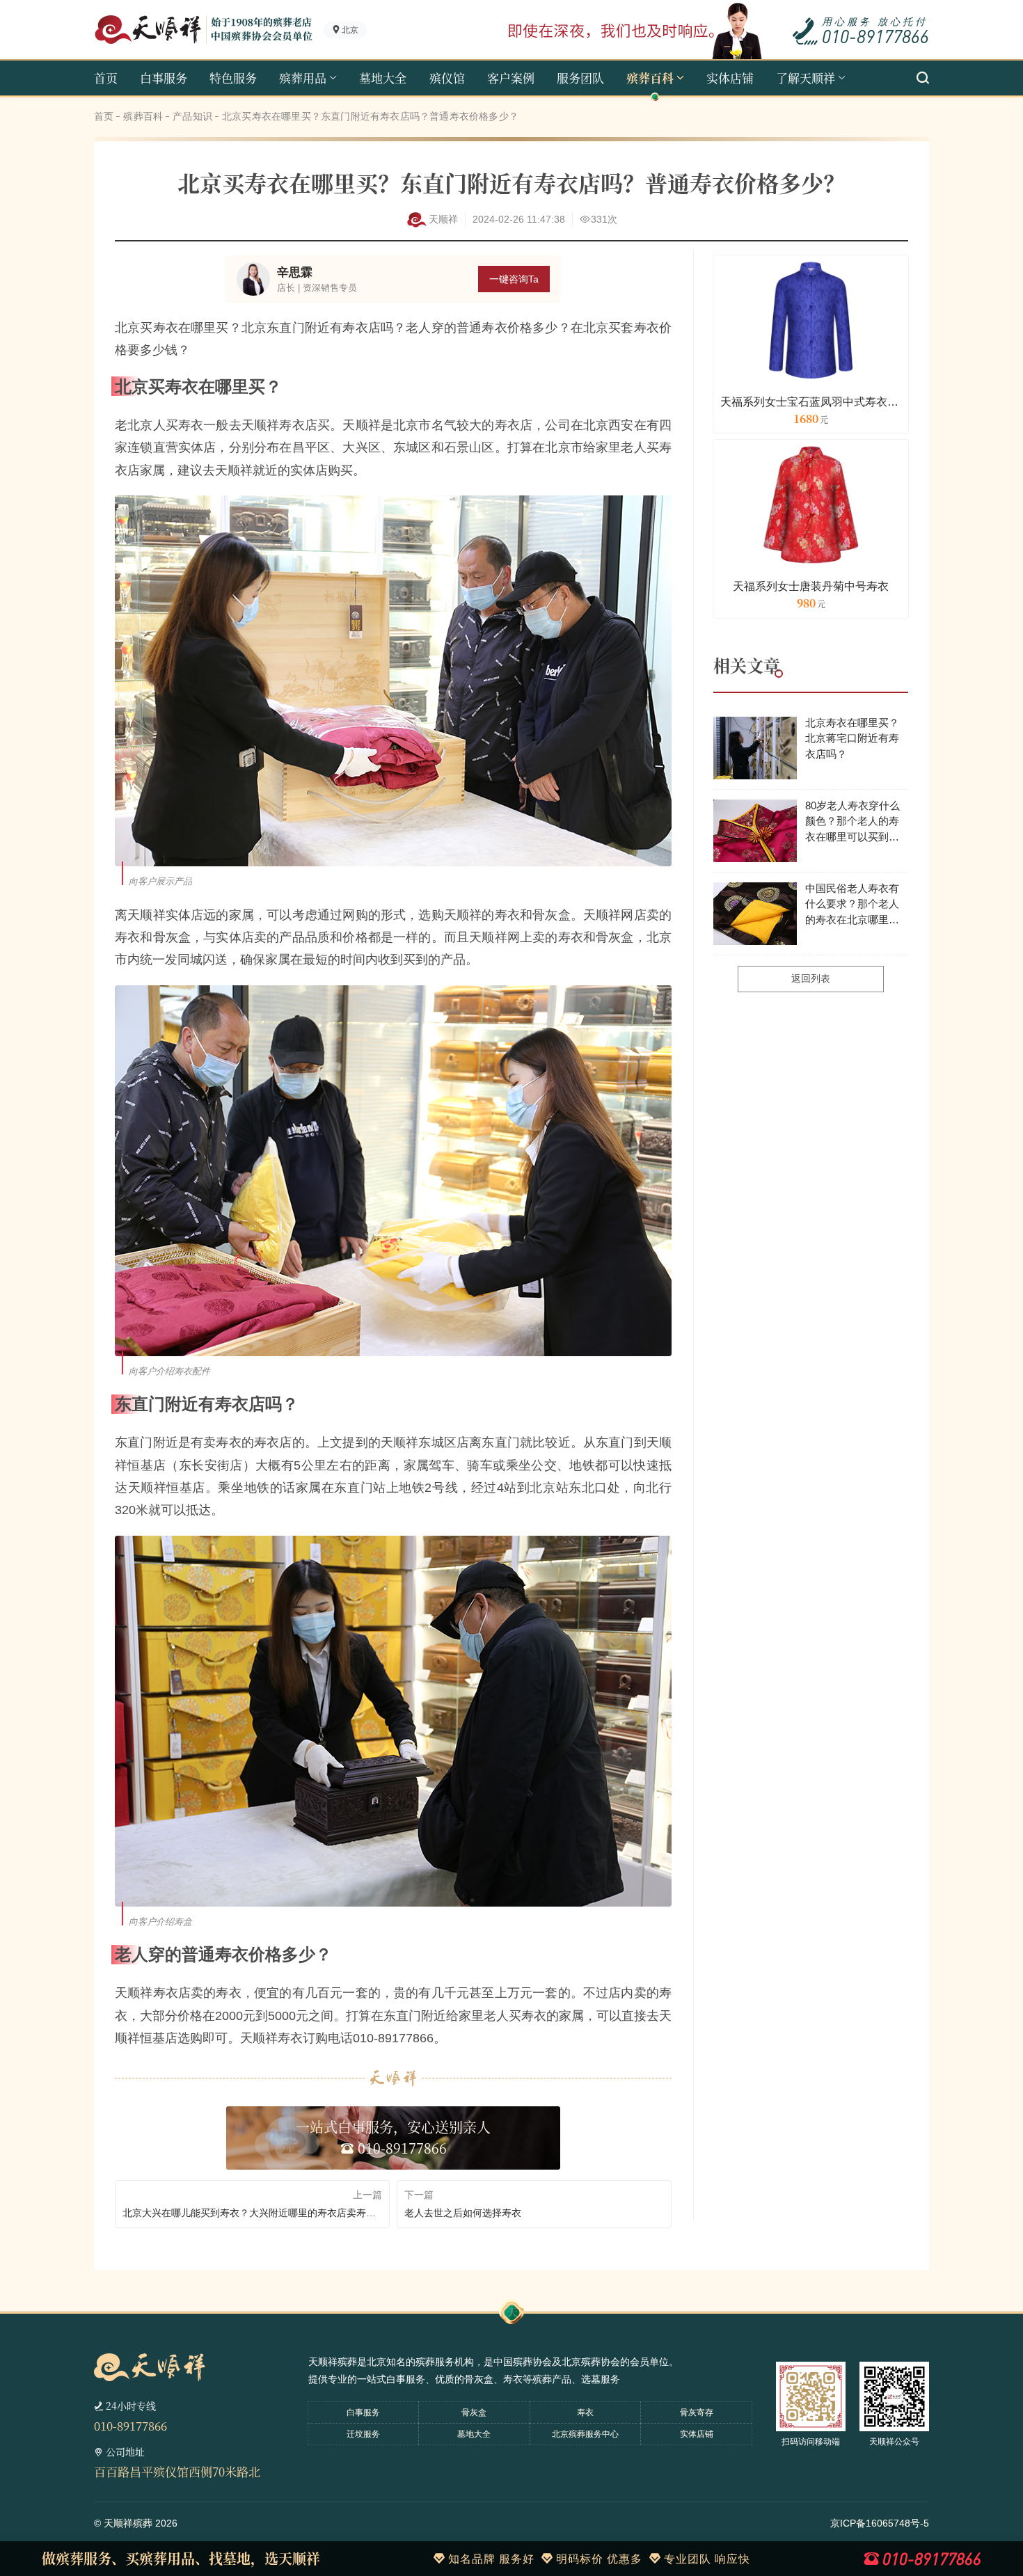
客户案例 (511, 78)
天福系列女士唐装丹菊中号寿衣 (811, 586)
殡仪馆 (447, 78)
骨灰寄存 (697, 2412)
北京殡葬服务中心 (585, 2434)
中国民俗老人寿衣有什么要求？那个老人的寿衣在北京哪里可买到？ (852, 905)
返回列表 (811, 978)
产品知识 (192, 116)
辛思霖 (295, 272)
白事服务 (164, 78)
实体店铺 (730, 78)
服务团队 (580, 78)
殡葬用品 (303, 78)
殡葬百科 (650, 78)
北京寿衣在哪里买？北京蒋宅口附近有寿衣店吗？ (852, 738)
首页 (106, 78)
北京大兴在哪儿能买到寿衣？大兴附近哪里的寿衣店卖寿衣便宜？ (252, 2213)
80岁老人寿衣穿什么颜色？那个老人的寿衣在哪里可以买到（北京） (852, 822)
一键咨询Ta (514, 279)
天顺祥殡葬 (128, 2523)
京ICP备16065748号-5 (880, 2523)
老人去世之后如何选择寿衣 (463, 2213)
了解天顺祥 (806, 78)
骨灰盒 (474, 2412)
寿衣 (585, 2412)
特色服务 (233, 78)
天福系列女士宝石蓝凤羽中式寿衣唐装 (811, 402)
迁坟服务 (363, 2434)
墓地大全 (383, 78)
